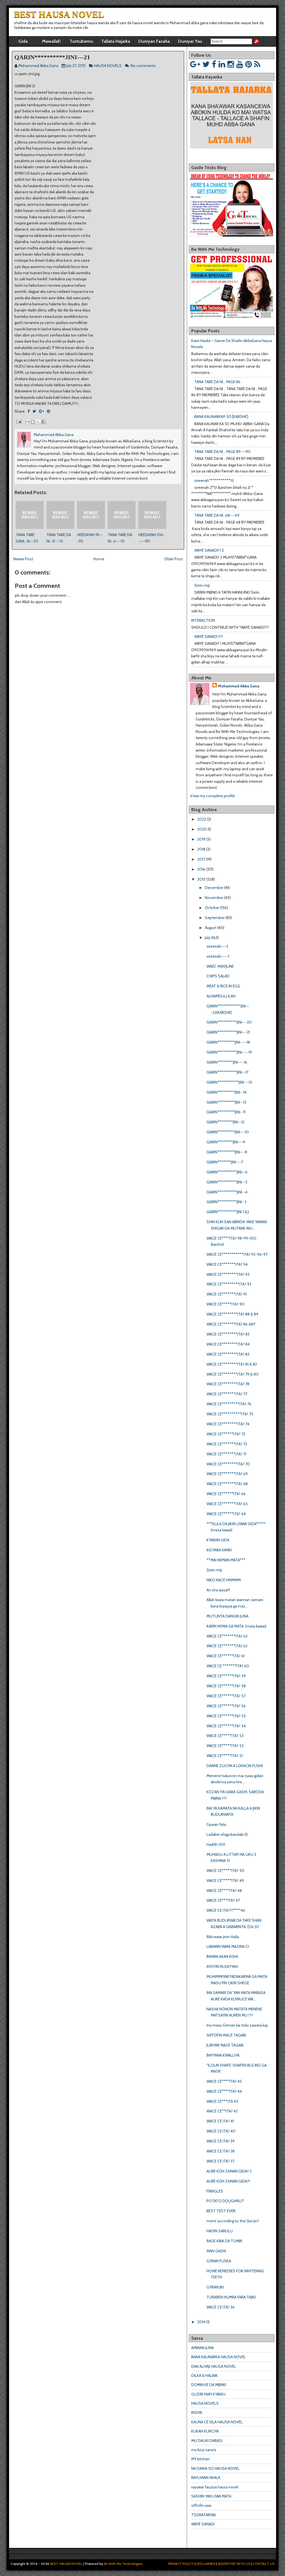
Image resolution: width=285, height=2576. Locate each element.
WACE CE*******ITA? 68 (227, 1484)
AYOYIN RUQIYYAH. (223, 1966)
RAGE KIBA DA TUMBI (224, 2241)
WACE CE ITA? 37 (220, 2161)
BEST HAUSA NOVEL (59, 14)
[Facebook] (214, 64)
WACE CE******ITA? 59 (226, 1676)
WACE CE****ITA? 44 (224, 2091)
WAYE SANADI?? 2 (209, 550)
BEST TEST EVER (221, 2211)
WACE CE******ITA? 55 (226, 1716)
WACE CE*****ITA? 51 (225, 1756)
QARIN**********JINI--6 (227, 1172)
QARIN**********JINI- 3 (226, 1202)
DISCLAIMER (206, 2564)
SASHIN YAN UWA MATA (211, 2496)
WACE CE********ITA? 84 (228, 1344)
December (214, 888)
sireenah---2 (217, 946)
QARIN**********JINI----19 (229, 1052)
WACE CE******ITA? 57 (226, 1696)
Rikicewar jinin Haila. (223, 1937)
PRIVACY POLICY (181, 2564)
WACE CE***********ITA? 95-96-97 (237, 1254)
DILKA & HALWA (204, 2376)
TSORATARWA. (204, 2515)
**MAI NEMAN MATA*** (226, 1560)
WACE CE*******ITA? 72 (227, 1444)
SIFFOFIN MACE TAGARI (226, 2035)
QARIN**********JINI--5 (227, 1182)
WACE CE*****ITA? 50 (225, 1871)
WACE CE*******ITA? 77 (227, 1394)
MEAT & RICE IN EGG (223, 986)
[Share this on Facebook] (29, 411)
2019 (201, 839)
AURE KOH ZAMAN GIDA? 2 (229, 2171)
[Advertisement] (77, 737)
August (211, 928)
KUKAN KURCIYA (205, 2431)
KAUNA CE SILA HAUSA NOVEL (217, 2422)
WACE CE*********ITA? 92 (229, 1284)
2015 (201, 879)
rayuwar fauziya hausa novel (215, 2487)
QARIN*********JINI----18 (228, 1042)
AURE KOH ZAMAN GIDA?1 (228, 2181)
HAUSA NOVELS (108, 66)
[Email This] (28, 422)
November (214, 898)
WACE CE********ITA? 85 (228, 1334)
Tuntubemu (81, 41)
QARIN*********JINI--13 (226, 1102)
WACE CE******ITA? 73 (226, 1434)
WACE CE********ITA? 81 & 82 (232, 1364)
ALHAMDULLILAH (221, 996)
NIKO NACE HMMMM (224, 1580)
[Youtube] (240, 64)
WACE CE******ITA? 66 (226, 1494)
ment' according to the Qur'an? (233, 2221)
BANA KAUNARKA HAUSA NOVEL (218, 2357)
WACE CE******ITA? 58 (226, 1686)
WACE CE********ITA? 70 (228, 1464)
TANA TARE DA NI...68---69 (217, 515)
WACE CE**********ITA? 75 (230, 1414)
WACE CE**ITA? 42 (222, 2111)
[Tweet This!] (34, 411)
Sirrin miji (202, 585)
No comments (143, 66)
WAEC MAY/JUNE (220, 966)
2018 (201, 849)
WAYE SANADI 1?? (209, 636)
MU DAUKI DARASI (207, 2441)
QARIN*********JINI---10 (228, 1132)
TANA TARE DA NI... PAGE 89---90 (222, 452)
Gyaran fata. (217, 1824)
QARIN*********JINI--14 (227, 1092)
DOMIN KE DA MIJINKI (209, 2385)
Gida (23, 41)
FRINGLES (215, 2191)
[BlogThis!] (33, 422)
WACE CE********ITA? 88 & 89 (232, 1314)
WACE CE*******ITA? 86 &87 (231, 1324)
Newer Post (23, 559)
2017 (201, 859)
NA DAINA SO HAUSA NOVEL (215, 2468)
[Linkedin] (222, 64)
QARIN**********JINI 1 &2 (228, 1212)
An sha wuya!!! (218, 1590)
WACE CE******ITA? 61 (226, 1656)
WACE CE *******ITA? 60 (228, 1666)
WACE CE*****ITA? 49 (225, 1881)
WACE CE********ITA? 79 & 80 (233, 1374)
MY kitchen (201, 2459)
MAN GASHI (216, 2251)
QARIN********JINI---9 (226, 1142)
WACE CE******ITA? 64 (226, 1514)
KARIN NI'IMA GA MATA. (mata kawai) (236, 1626)
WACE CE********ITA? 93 (228, 1274)
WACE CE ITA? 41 (220, 2121)
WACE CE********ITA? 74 (228, 1424)
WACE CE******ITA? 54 (226, 1726)
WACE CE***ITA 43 (222, 2101)
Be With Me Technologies (123, 2564)
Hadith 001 (216, 1844)
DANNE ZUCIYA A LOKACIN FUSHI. (235, 1766)
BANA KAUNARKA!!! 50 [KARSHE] (221, 417)
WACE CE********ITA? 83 (228, 1354)
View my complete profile (212, 796)
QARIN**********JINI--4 (227, 1192)
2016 (201, 869)
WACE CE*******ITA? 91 (227, 1294)
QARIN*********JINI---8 (227, 1152)
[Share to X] (38, 422)
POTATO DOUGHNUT (225, 2201)
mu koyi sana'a (204, 2450)
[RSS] (257, 64)
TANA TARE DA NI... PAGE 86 (217, 382)
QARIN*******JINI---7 (225, 1162)
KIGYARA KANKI (219, 1550)
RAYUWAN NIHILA (206, 2478)
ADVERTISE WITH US (234, 2564)
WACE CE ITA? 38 (221, 2151)
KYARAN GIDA (218, 1540)
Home (99, 559)
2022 (202, 819)
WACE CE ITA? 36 (221, 2307)
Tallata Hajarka (116, 41)
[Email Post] (18, 421)
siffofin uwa (201, 2505)
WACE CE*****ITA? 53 (225, 1736)
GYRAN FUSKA (219, 2261)
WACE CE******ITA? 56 (226, 1706)
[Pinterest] (249, 64)
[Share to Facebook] (43, 422)
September (215, 918)
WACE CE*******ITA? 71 (226, 1454)
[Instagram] (231, 64)
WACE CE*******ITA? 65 (227, 1504)
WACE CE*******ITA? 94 (227, 1264)
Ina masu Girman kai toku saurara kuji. (238, 2025)
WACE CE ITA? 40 (221, 2131)
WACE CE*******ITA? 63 (227, 1636)
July (208, 938)
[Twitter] (206, 64)
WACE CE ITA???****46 (226, 1910)
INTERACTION (203, 620)
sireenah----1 (218, 956)
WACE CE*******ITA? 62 (227, 1646)
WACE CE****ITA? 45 (224, 2081)
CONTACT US (264, 2564)
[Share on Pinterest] (48, 411)
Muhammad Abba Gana (239, 686)
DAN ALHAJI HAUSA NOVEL (214, 2366)
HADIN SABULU (220, 2231)
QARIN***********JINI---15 (229, 1082)
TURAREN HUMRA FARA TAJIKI (231, 2297)
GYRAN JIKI (215, 2287)
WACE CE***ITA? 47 (223, 1900)
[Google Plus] (195, 64)
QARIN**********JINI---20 (229, 1022)
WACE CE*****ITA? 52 (225, 1746)
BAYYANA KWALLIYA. (223, 2055)
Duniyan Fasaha (154, 41)
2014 (201, 2322)
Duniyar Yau (190, 41)
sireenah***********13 (214, 480)
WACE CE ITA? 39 (221, 2141)
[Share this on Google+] (41, 411)
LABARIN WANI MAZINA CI (228, 1946)
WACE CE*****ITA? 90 (225, 1304)
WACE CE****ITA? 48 (224, 1891)
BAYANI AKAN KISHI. (223, 1956)
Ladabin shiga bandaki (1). (228, 1834)
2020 (202, 829)
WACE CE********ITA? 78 (228, 1384)
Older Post (173, 559)
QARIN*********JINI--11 (226, 1112)
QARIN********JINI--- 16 (227, 1062)
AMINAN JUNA (202, 2348)
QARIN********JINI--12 (225, 1122)
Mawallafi (51, 41)
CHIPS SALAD (218, 976)
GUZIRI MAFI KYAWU (208, 2394)
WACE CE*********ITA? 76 (229, 1404)
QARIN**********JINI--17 (227, 1072)
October (212, 908)
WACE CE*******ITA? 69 (227, 1474)
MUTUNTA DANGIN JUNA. (228, 1616)
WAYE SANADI (203, 2524)
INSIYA (197, 2412)
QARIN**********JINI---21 (52, 57)
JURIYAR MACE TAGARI (225, 2045)
